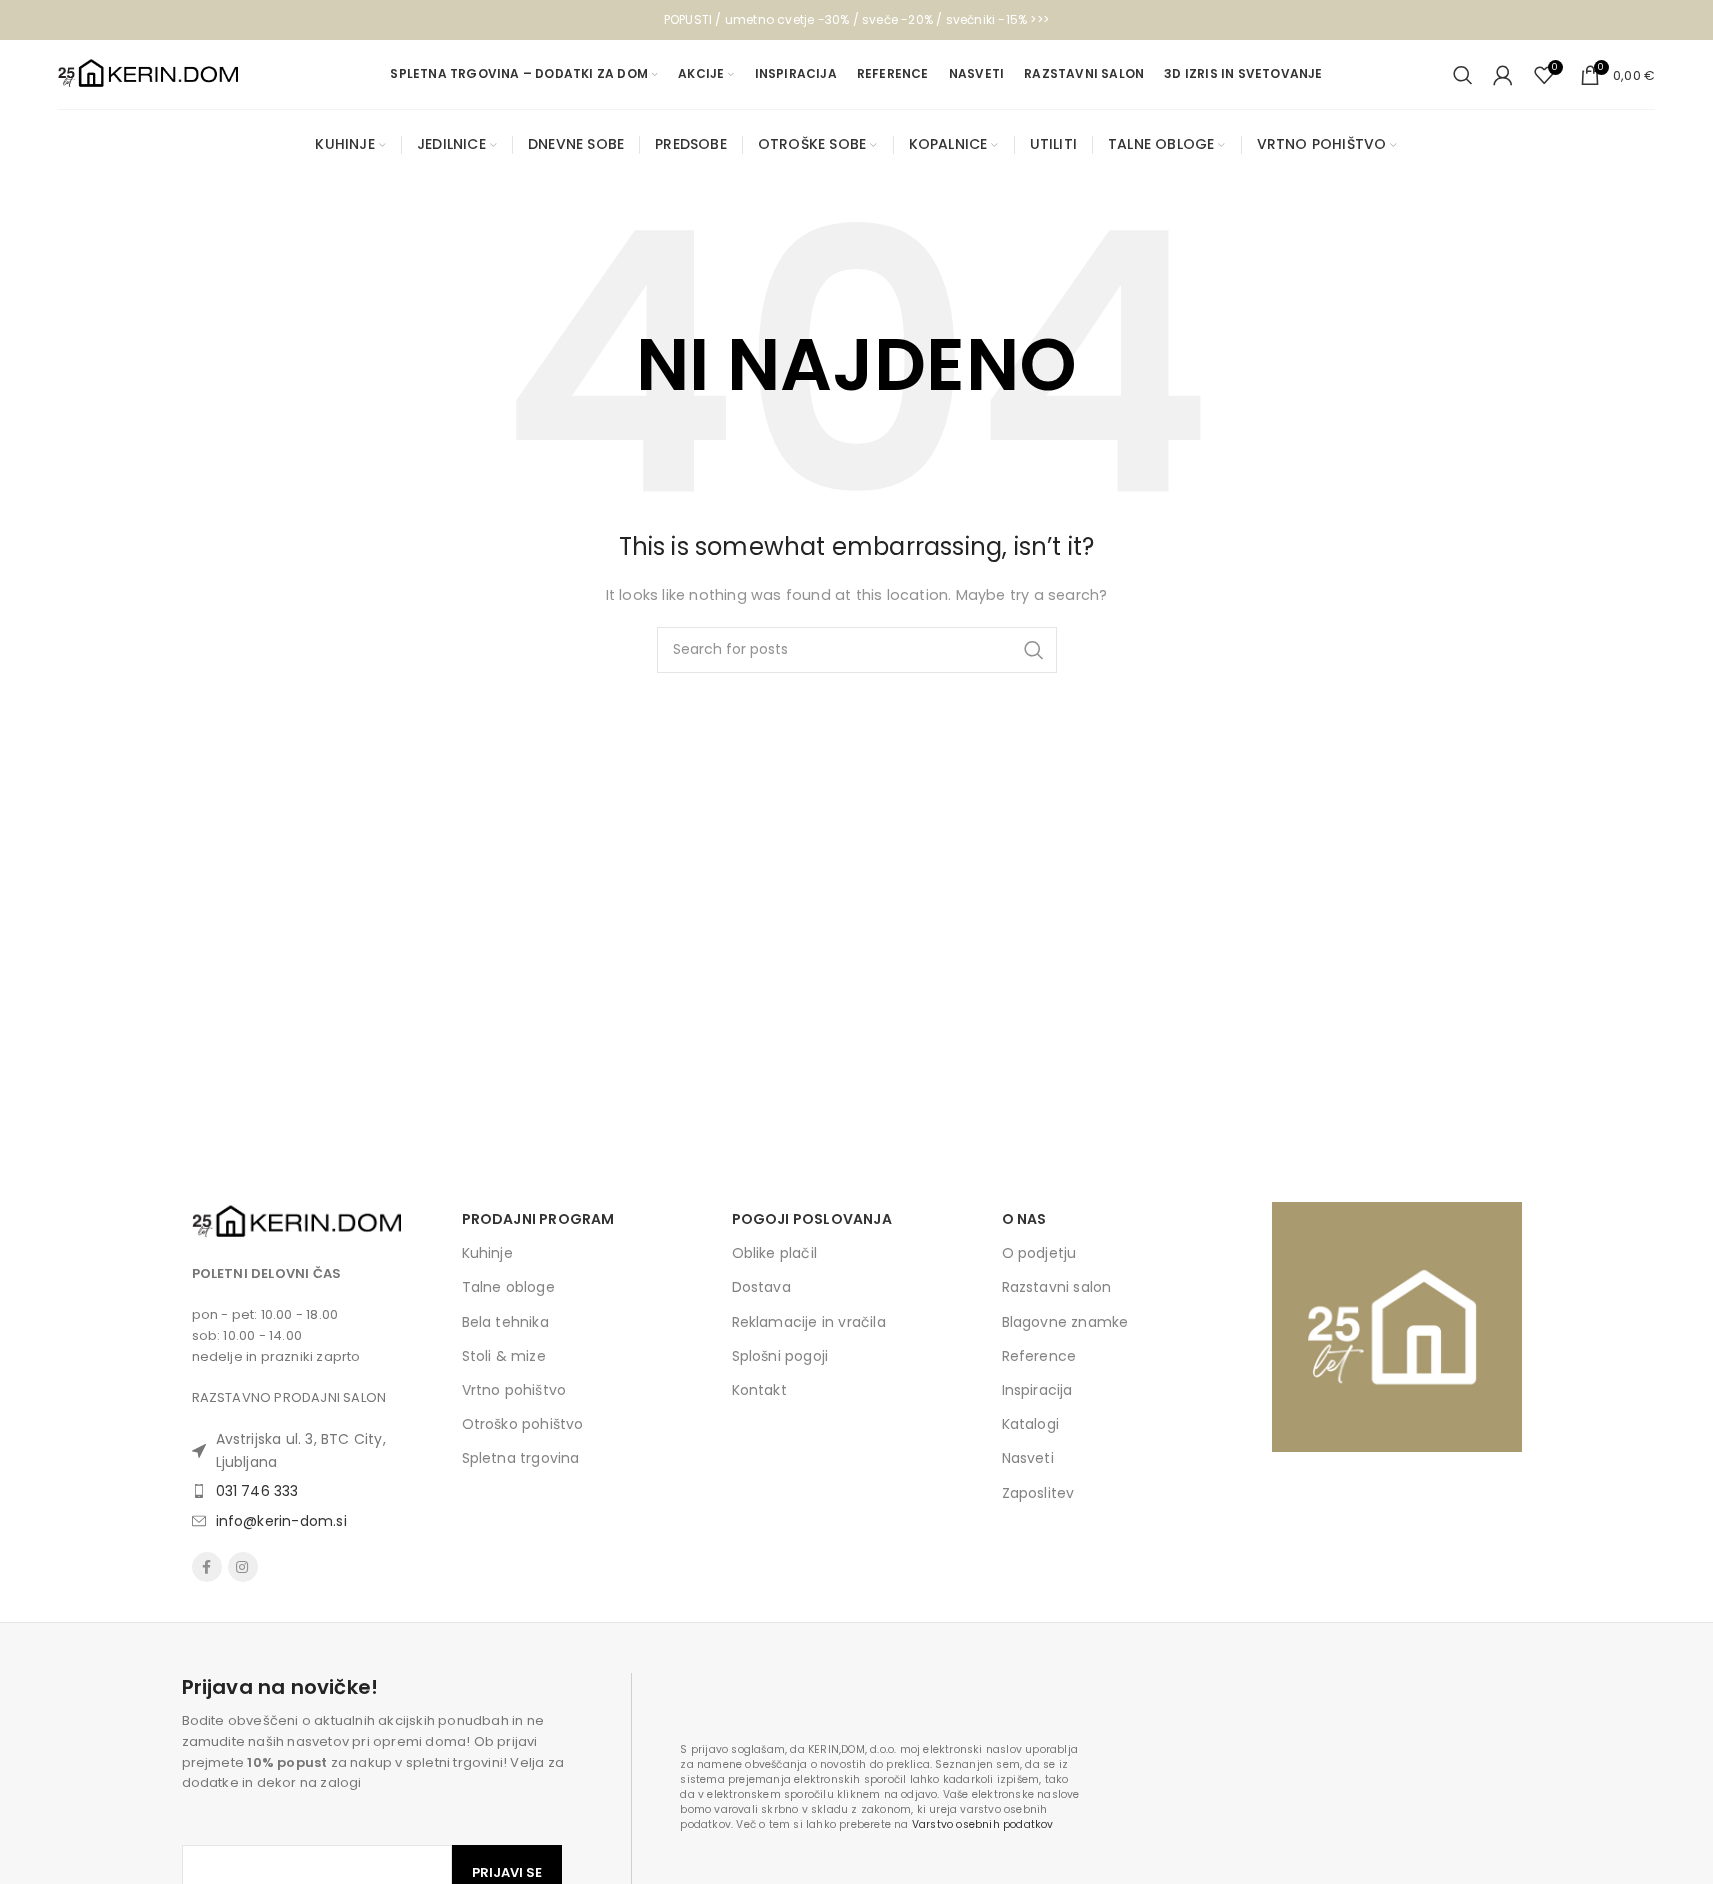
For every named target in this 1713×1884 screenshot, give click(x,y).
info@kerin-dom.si (281, 1521)
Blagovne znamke (1065, 1322)
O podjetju (1039, 1253)
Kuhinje (487, 1253)
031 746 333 (257, 1491)
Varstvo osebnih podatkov (983, 1824)
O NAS (1024, 1219)
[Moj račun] (1503, 75)
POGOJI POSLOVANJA (812, 1219)
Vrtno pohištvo (514, 1390)
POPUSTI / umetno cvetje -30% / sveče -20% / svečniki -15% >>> (856, 19)
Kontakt (759, 1390)
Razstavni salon (1057, 1287)
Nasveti (1028, 1458)
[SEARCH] (1034, 650)
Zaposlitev (1038, 1493)
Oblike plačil (775, 1253)
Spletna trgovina (521, 1458)
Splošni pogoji (780, 1356)
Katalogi (1031, 1424)
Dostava (761, 1287)
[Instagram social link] (243, 1567)
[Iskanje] (1463, 75)
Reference (1039, 1356)
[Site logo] (148, 73)
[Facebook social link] (207, 1567)
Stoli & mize (504, 1356)
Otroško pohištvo (523, 1424)
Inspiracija (1037, 1390)
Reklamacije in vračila (809, 1322)
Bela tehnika (505, 1322)
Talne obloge (508, 1287)
